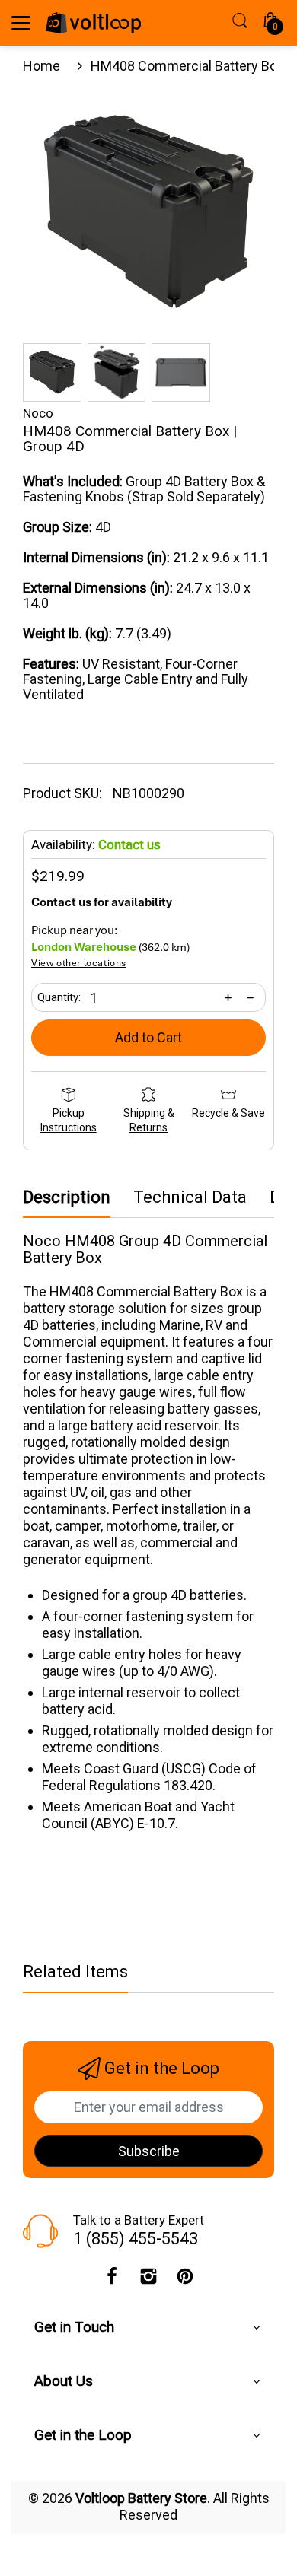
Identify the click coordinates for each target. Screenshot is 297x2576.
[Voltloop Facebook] (112, 2280)
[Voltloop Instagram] (148, 2280)
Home (42, 66)
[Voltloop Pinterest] (185, 2280)
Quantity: (59, 997)
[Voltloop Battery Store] (93, 23)
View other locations (79, 964)
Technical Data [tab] (190, 1197)
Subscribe (149, 2151)
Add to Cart (148, 1037)
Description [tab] (67, 1197)
